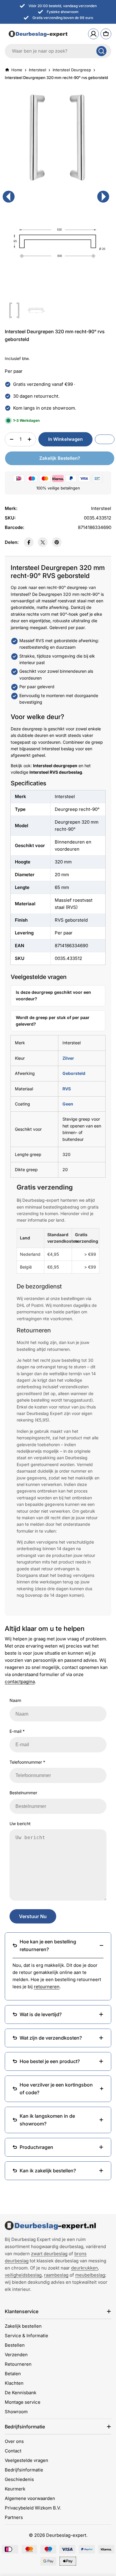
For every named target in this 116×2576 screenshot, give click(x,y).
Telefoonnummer (27, 1762)
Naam (15, 1700)
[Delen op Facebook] (29, 542)
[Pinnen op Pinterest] (57, 542)
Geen (68, 1104)
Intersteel (37, 70)
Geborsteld (74, 1073)
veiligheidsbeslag (23, 2275)
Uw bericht (20, 1824)
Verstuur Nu (33, 1916)
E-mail (17, 1731)
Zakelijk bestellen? (60, 458)
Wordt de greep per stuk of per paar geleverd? (53, 1021)
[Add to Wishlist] (105, 439)
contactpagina (20, 1682)
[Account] (93, 34)
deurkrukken (84, 2268)
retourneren (47, 1987)
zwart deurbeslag (49, 2254)
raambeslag (56, 2275)
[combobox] (58, 51)
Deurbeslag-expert (66, 2535)
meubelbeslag (90, 2275)
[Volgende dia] (103, 197)
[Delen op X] (43, 542)
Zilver (68, 1058)
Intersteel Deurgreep (72, 70)
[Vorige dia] (9, 197)
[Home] (50, 2226)
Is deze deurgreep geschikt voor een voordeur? (53, 995)
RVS (67, 1089)
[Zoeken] (101, 51)
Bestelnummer (23, 1793)
